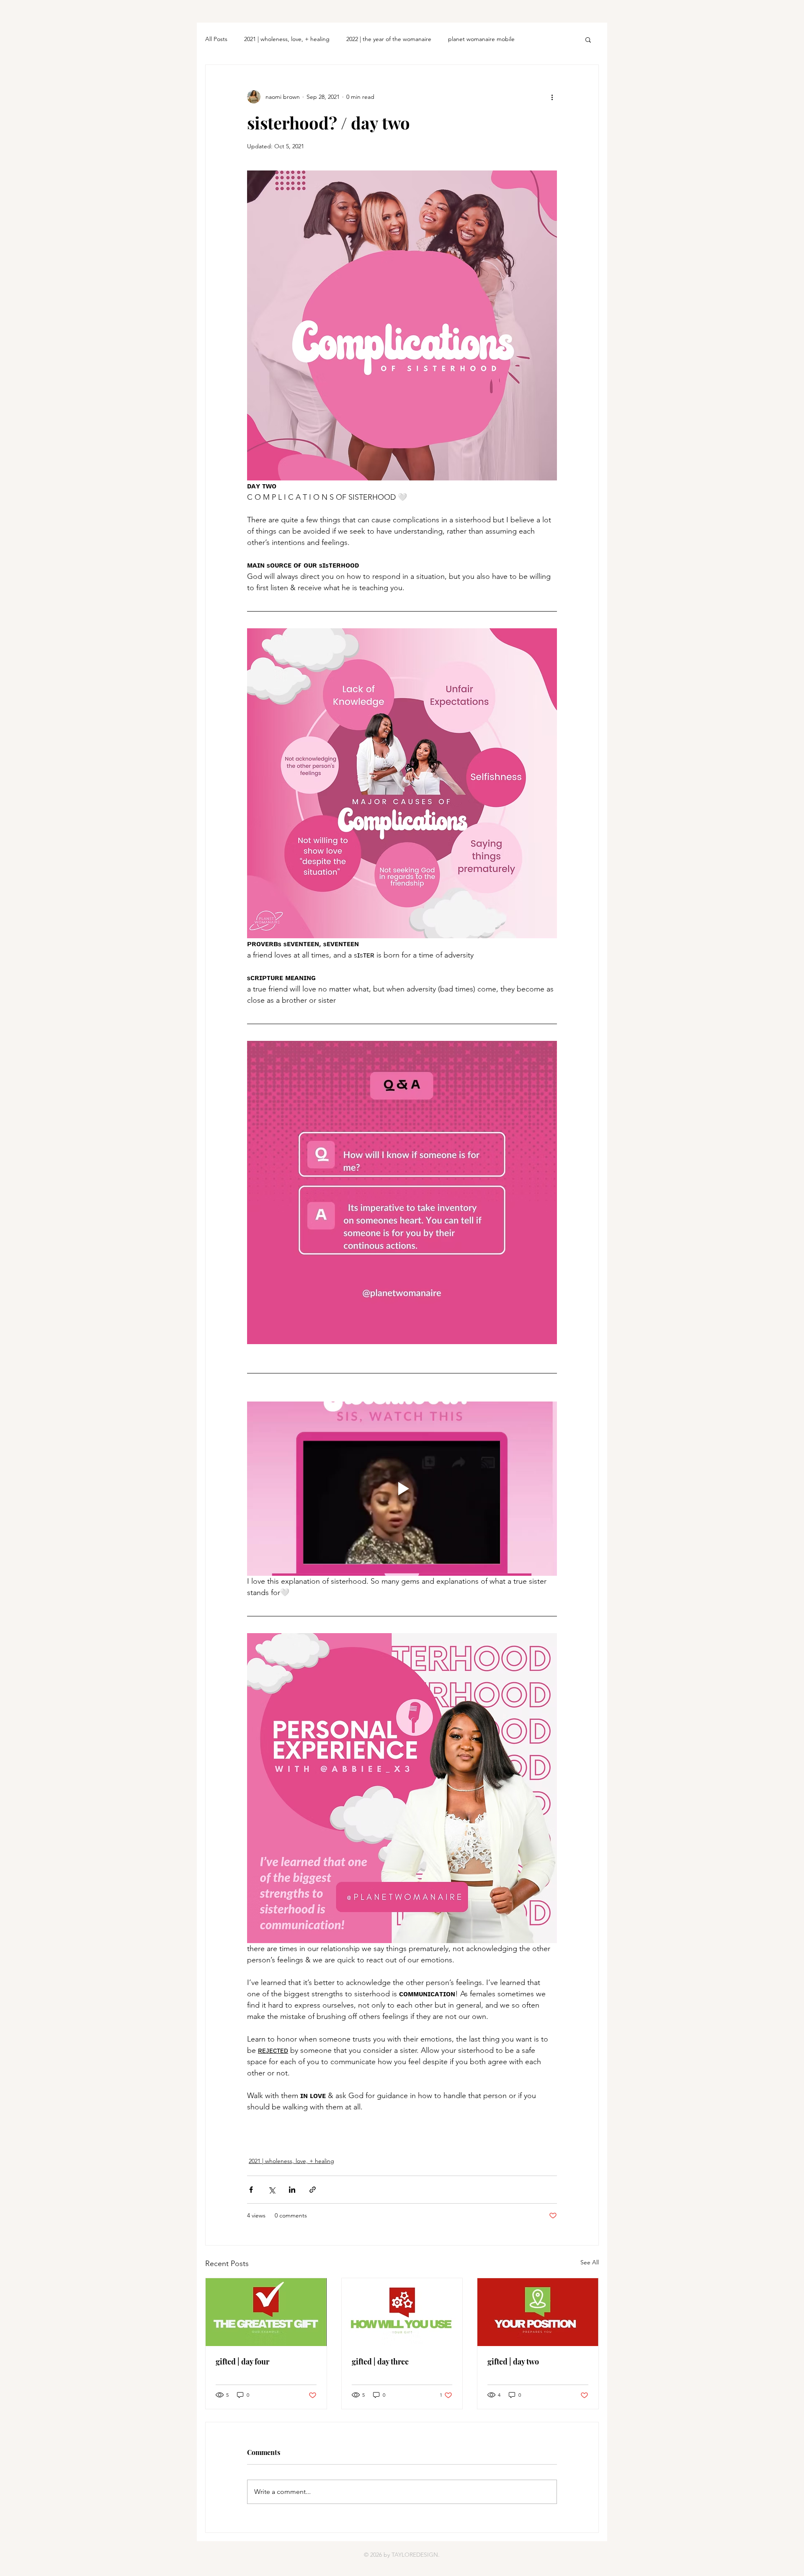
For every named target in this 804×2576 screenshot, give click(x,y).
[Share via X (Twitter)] (272, 2190)
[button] (588, 39)
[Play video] (402, 1489)
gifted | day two (513, 2362)
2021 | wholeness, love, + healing (287, 39)
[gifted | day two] (538, 2312)
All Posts (216, 39)
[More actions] (552, 97)
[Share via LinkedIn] (292, 2190)
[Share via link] (313, 2190)
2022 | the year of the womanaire (389, 39)
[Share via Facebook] (251, 2190)
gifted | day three (380, 2362)
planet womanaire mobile (481, 39)
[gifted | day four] (266, 2312)
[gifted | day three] (402, 2312)
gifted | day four (242, 2362)
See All (590, 2262)
